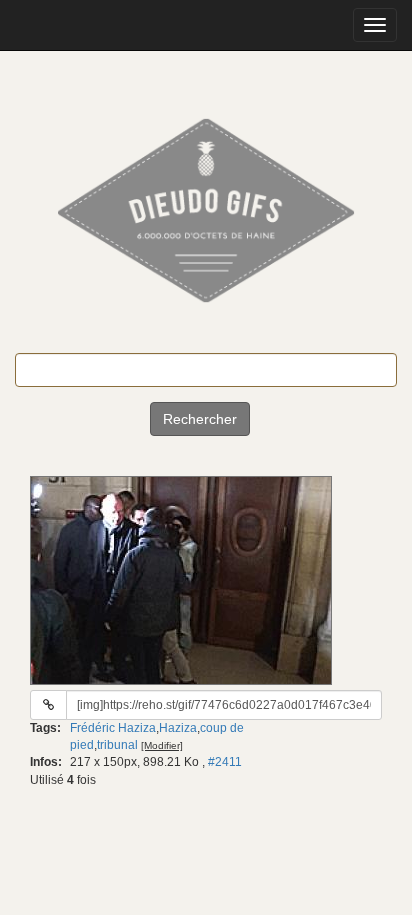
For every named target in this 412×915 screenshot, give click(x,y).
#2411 (225, 762)
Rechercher (200, 419)
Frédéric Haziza (113, 728)
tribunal (117, 745)
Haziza (178, 728)
